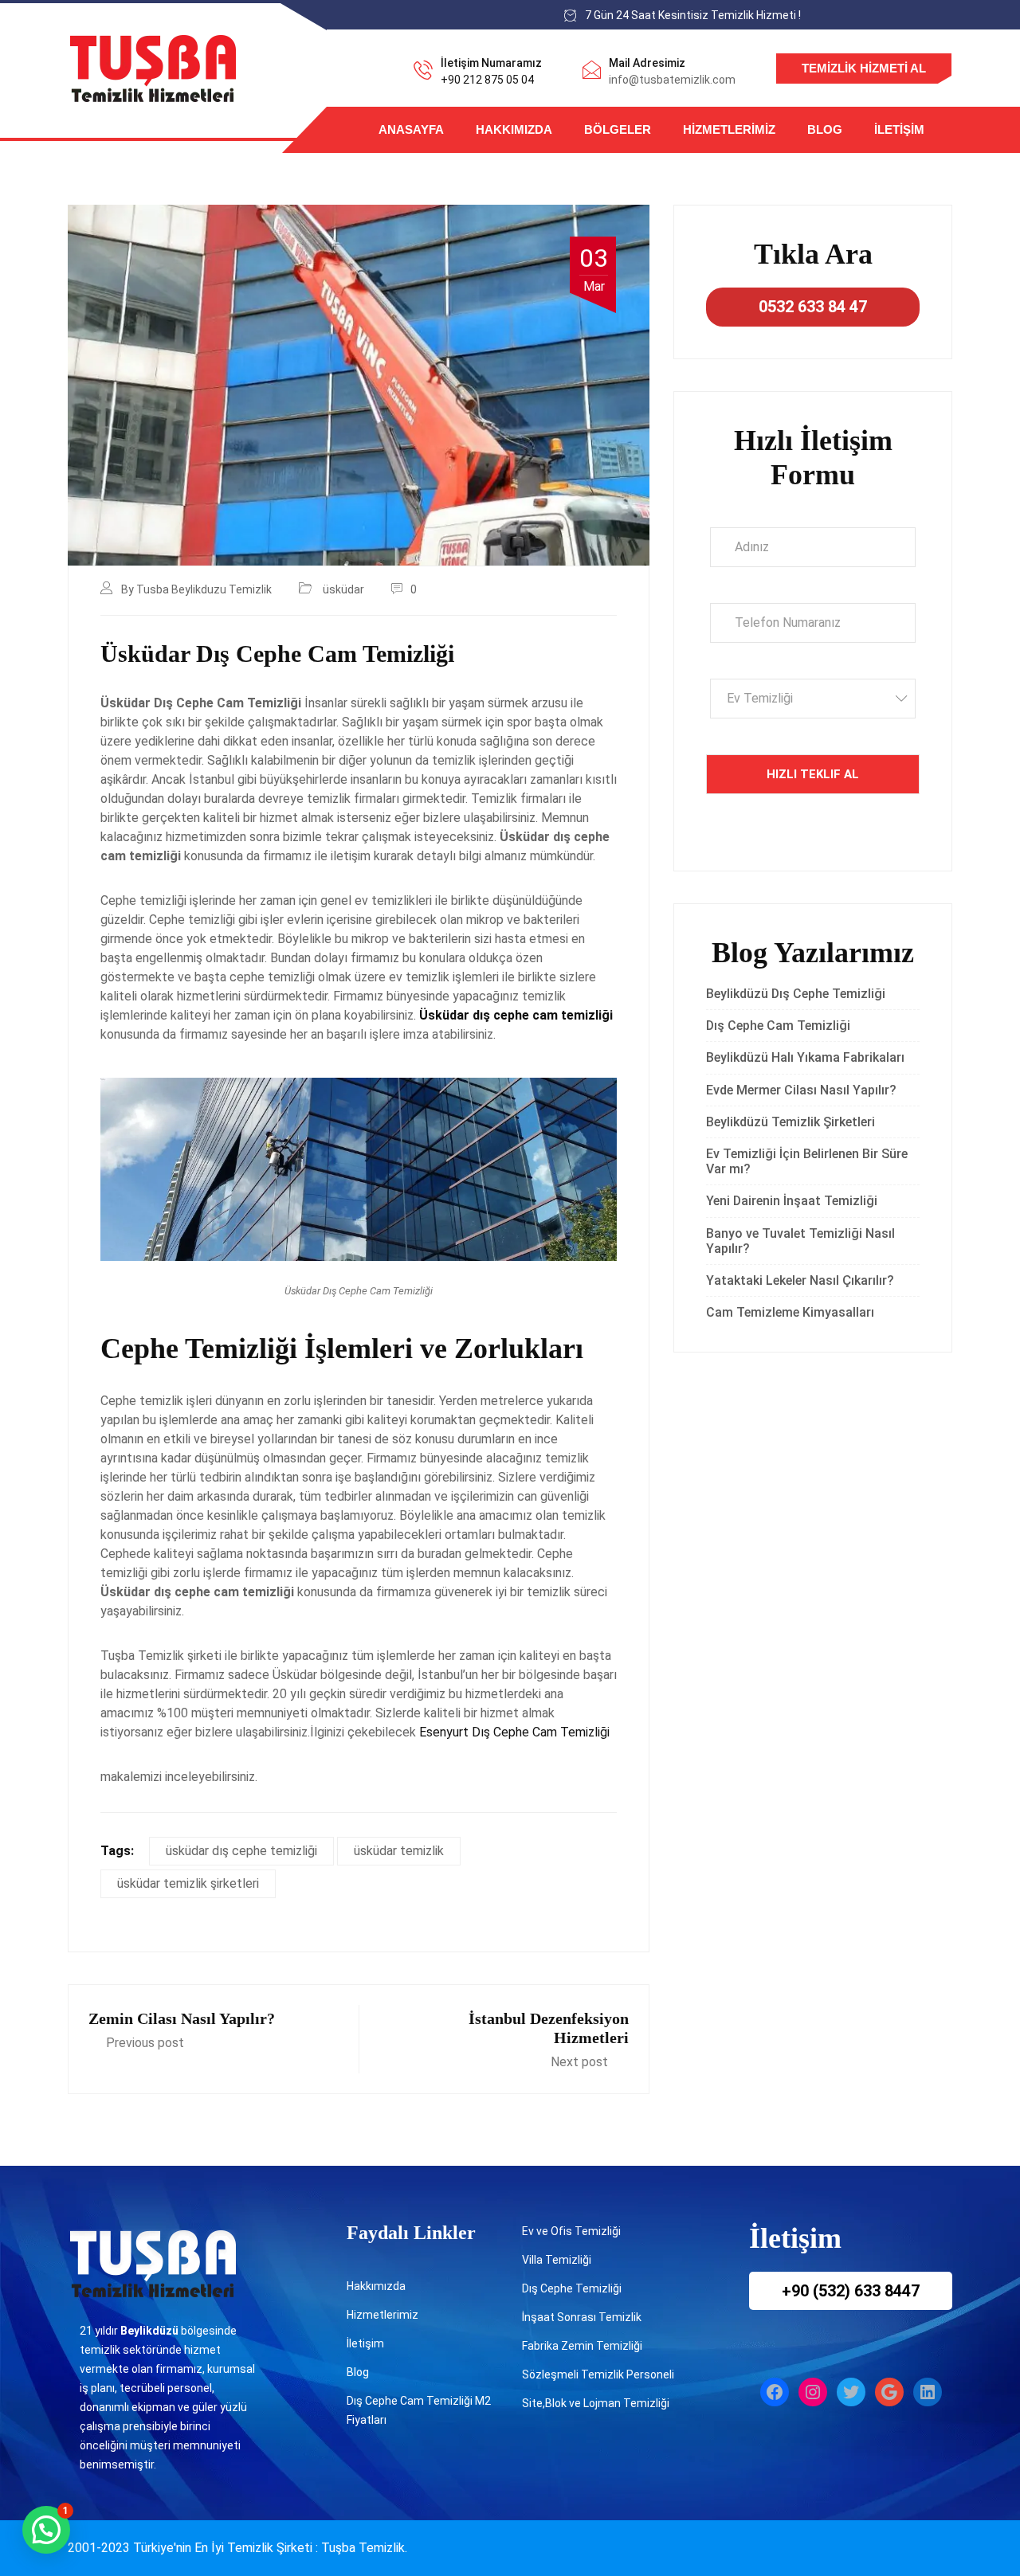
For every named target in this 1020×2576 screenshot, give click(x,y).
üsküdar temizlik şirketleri (188, 1883)
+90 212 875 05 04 (487, 80)
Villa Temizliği (557, 2260)
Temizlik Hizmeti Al (864, 68)
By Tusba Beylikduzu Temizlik (196, 589)
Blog (825, 129)
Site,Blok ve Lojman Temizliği (596, 2403)
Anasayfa (411, 129)
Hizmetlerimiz (729, 129)
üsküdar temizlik (399, 1851)
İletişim (899, 129)
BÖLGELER (618, 129)
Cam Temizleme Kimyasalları (793, 1312)
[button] (46, 2530)
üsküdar (343, 589)
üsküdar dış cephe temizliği (241, 1851)
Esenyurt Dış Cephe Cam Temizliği (514, 1732)
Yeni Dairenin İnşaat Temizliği (792, 1201)
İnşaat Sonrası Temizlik (582, 2317)
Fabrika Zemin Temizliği (582, 2346)
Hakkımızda (514, 129)
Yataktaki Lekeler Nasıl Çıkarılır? (800, 1280)
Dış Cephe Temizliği (572, 2288)
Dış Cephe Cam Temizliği (778, 1026)
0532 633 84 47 (813, 307)
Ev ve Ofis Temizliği (571, 2231)
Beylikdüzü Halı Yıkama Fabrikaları (805, 1057)
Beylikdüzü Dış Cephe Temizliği (796, 994)
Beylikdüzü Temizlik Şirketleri (790, 1122)
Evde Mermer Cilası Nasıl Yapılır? (801, 1090)
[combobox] (813, 699)
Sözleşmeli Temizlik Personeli (598, 2374)
